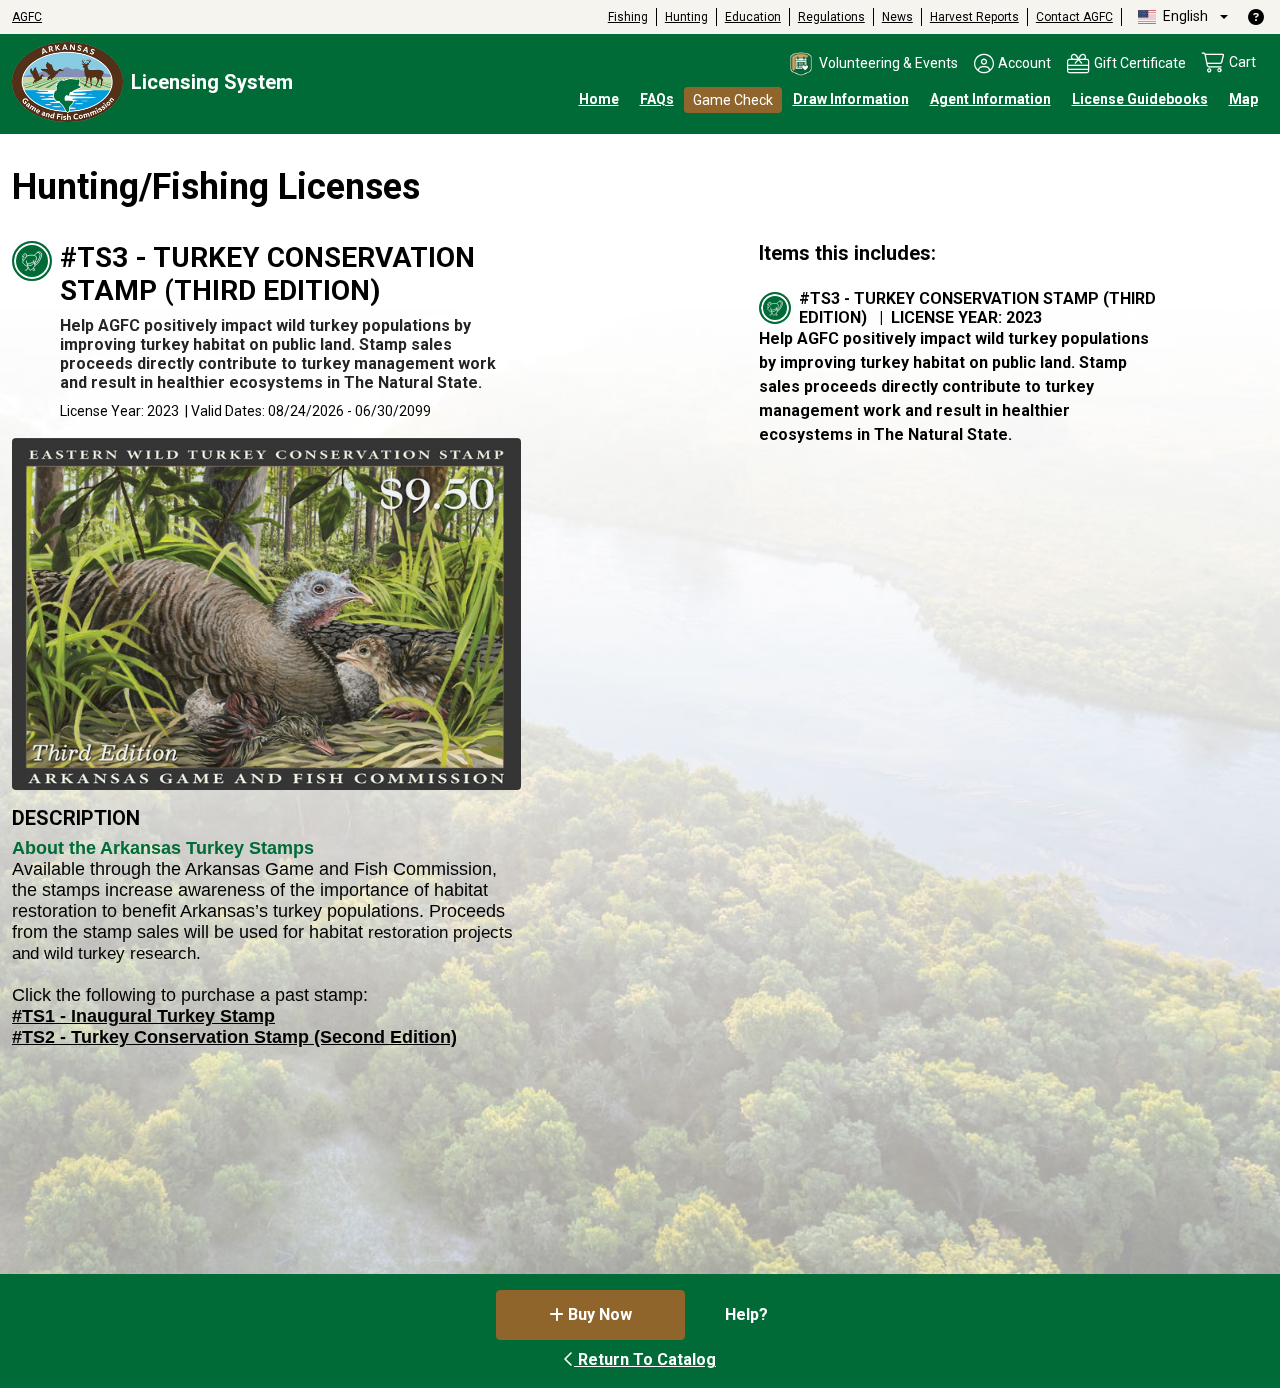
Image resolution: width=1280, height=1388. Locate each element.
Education (753, 17)
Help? (746, 1314)
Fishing (628, 17)
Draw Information (851, 99)
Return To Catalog (645, 1359)
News (897, 17)
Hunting (686, 17)
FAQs (657, 99)
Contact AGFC (1074, 17)
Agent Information (990, 99)
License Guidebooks (1140, 99)
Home (599, 99)
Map (1243, 99)
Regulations (831, 17)
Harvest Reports (974, 17)
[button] (872, 64)
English (1184, 16)
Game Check (733, 100)
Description (76, 818)
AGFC (27, 17)
